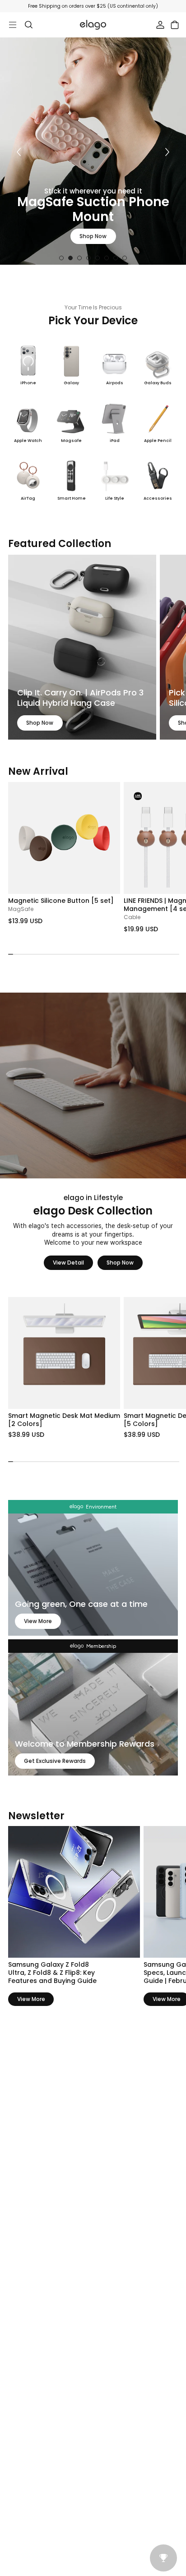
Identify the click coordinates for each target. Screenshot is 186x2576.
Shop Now (93, 236)
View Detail (68, 1263)
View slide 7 (116, 258)
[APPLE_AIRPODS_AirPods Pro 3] (82, 647)
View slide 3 (79, 258)
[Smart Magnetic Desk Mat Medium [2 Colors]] (64, 1353)
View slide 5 (98, 258)
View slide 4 (88, 258)
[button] (173, 837)
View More (38, 1621)
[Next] (167, 152)
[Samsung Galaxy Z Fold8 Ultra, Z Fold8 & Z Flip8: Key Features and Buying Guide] (74, 1892)
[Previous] (19, 152)
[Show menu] (13, 25)
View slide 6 (107, 258)
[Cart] (175, 25)
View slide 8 (125, 258)
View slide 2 (70, 258)
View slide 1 (61, 258)
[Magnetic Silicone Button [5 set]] (64, 838)
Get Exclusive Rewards (55, 1761)
